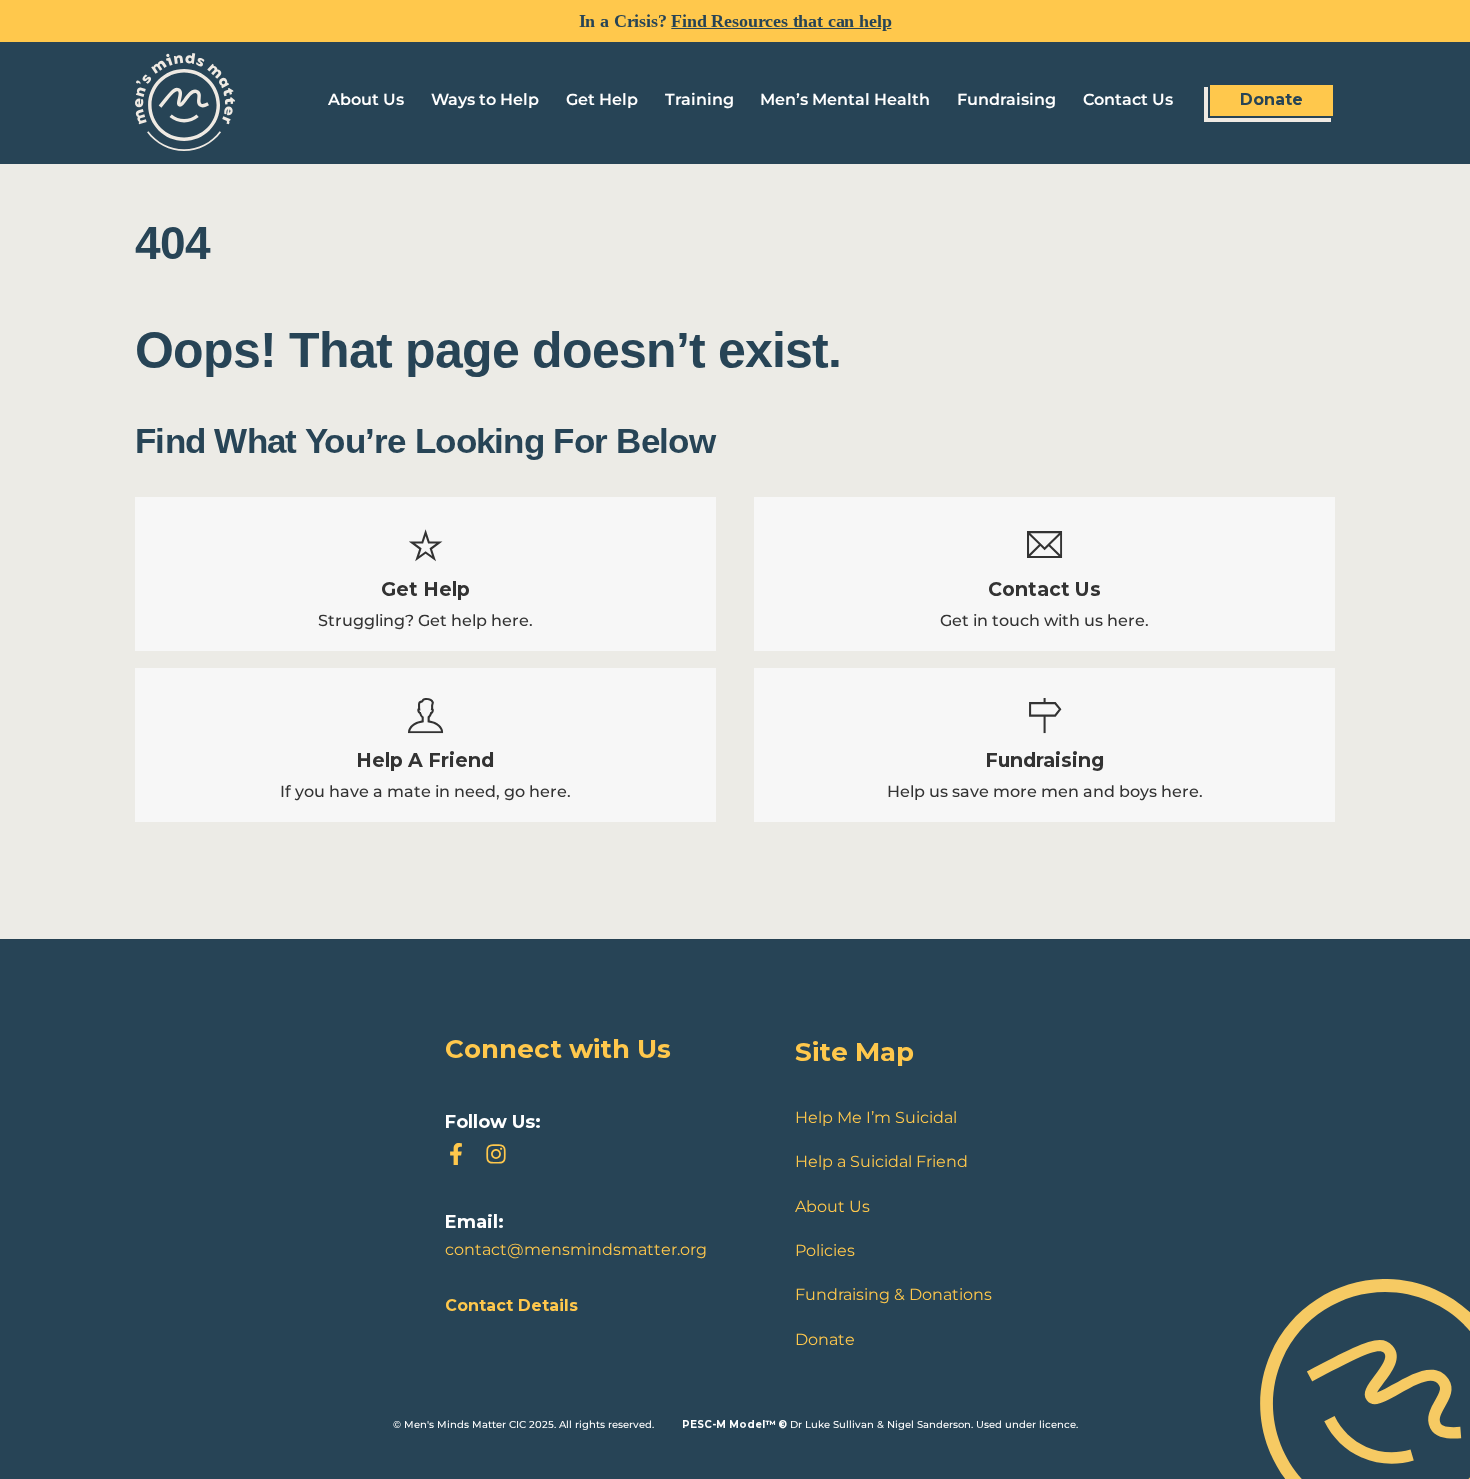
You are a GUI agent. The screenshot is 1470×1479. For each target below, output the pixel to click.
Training (699, 99)
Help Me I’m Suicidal (876, 1117)
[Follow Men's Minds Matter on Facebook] (456, 1154)
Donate (1271, 99)
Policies (825, 1250)
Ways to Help (485, 99)
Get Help (602, 99)
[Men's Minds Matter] (185, 141)
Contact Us (1128, 99)
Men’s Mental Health (845, 99)
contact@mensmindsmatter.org (576, 1249)
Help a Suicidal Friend (881, 1161)
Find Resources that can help (781, 21)
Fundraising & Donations (893, 1294)
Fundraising (1006, 99)
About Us (366, 99)
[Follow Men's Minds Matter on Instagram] (496, 1154)
